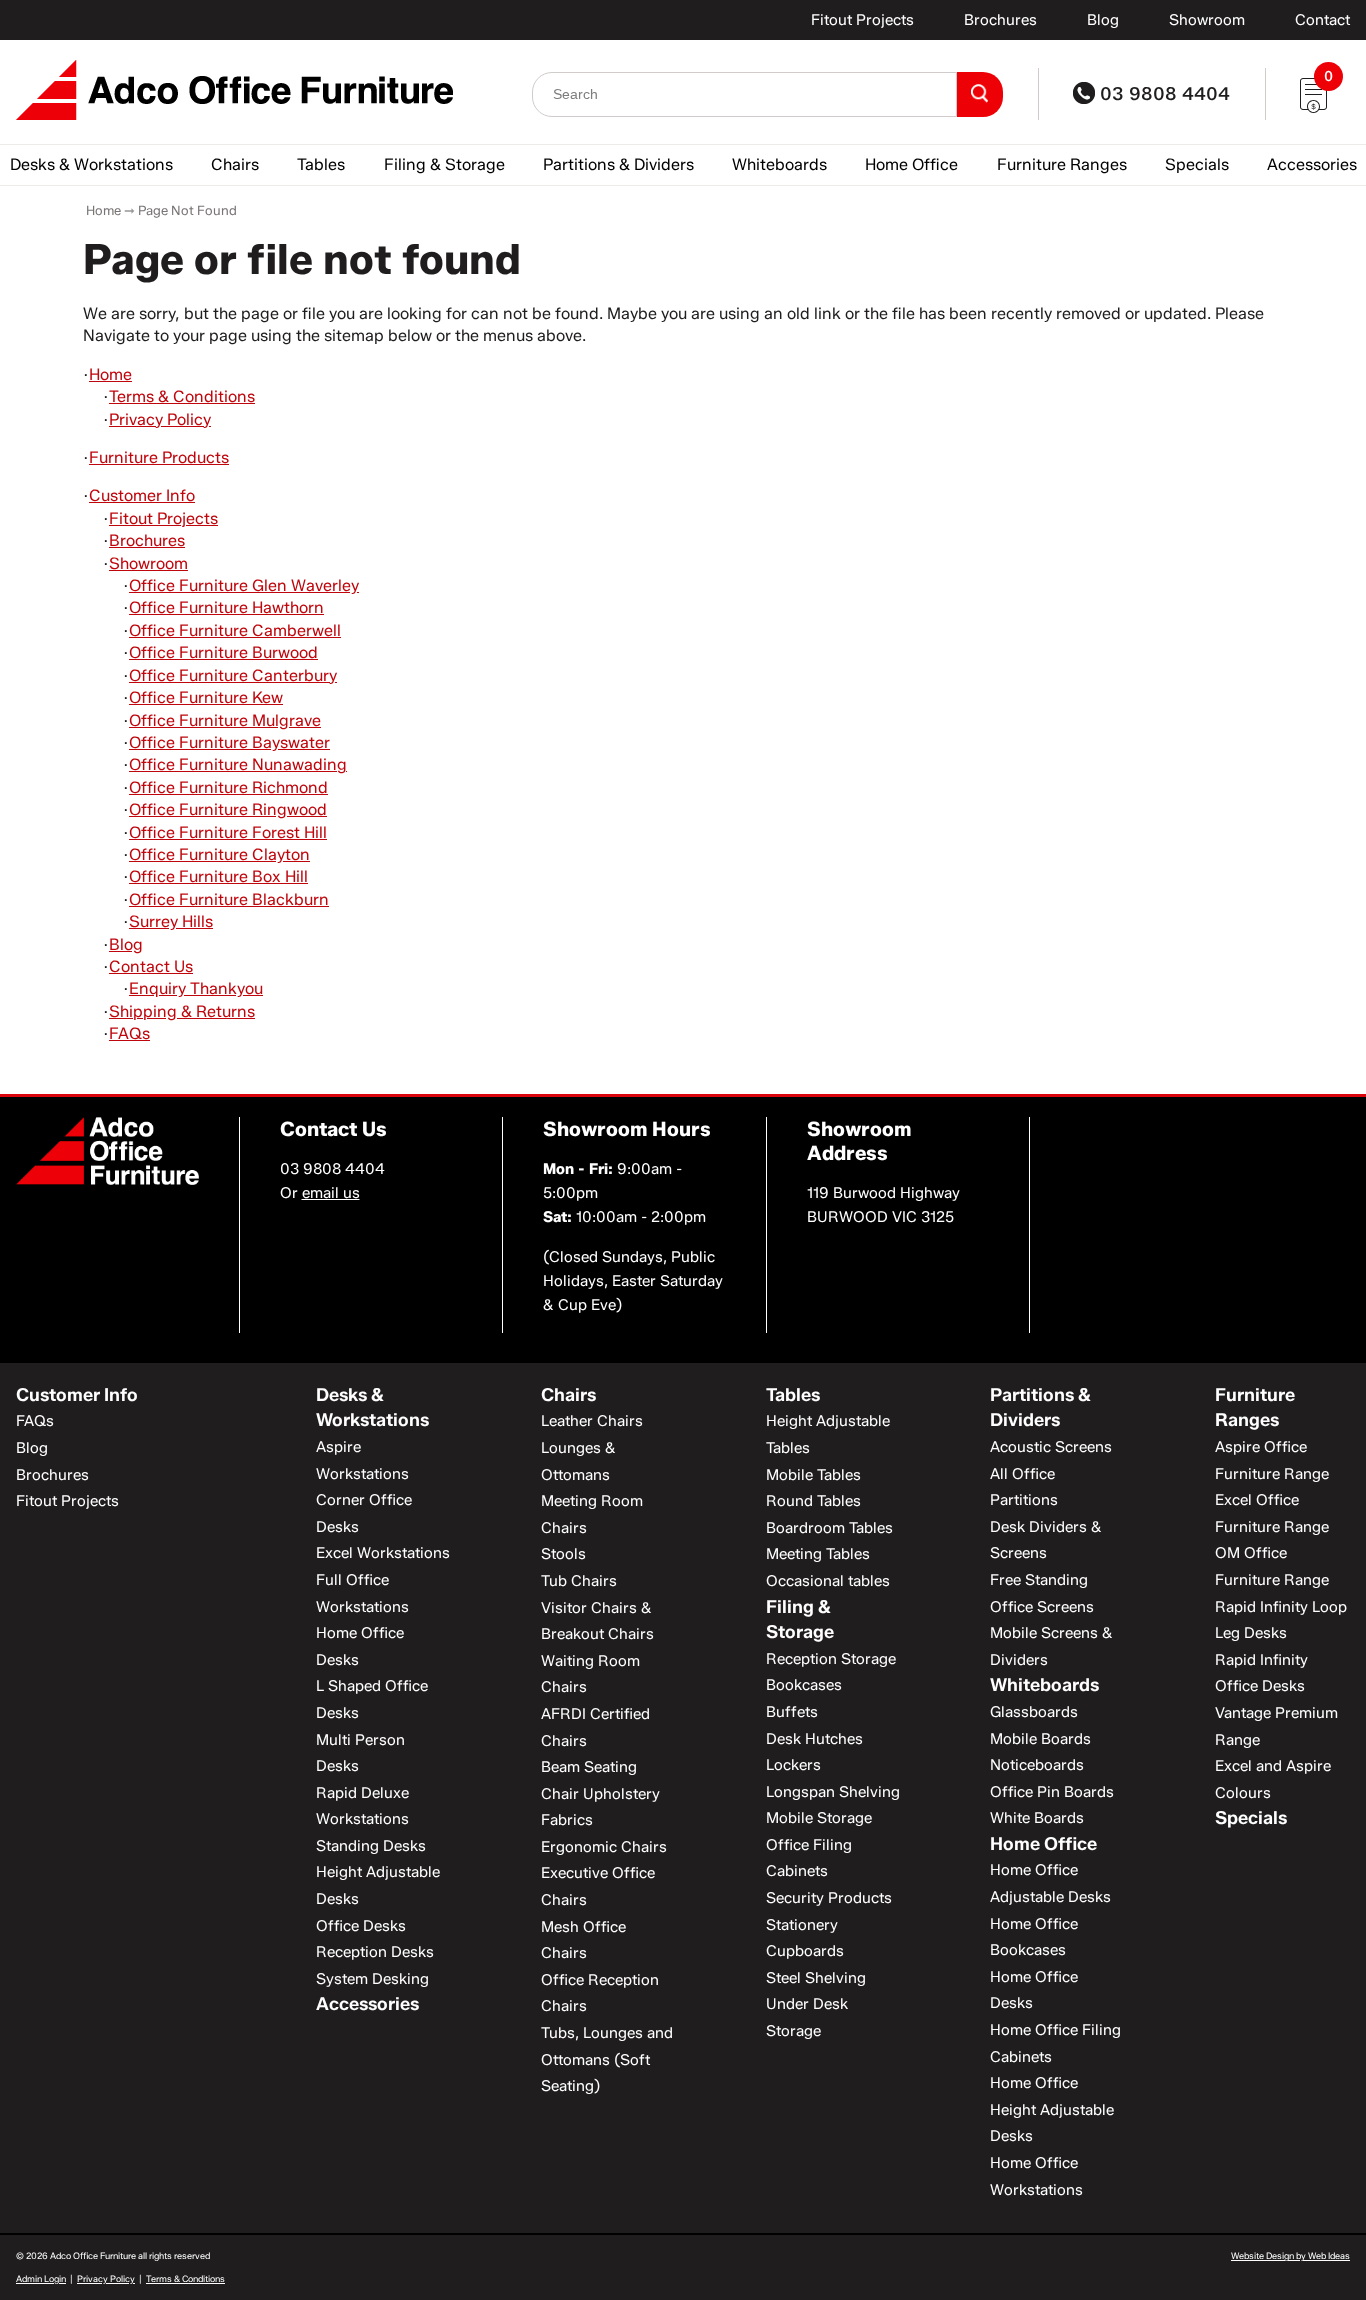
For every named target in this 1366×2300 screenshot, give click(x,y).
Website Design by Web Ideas (1290, 2255)
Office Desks (361, 1926)
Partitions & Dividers (618, 164)
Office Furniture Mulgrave (225, 720)
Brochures (1000, 20)
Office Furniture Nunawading (238, 764)
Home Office (911, 164)
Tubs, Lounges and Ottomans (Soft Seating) (607, 2059)
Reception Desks (375, 1952)
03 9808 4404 (1162, 94)
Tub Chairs (579, 1581)
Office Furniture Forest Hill (228, 832)
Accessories (1312, 164)
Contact (1322, 20)
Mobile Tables (813, 1475)
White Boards (1037, 1818)
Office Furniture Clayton (219, 854)
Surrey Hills (171, 921)
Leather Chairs (592, 1421)
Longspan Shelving (833, 1792)
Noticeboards (1037, 1765)
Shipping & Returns (182, 1011)
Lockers (793, 1765)
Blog (1103, 20)
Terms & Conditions (182, 396)
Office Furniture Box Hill (218, 876)
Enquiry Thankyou (196, 988)
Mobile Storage (819, 1818)
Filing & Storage (444, 164)
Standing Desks (371, 1846)
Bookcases (804, 1685)
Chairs (235, 164)
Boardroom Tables (829, 1528)
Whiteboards (779, 164)
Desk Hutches (814, 1739)
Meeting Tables (818, 1554)
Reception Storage (831, 1659)
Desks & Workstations (91, 164)
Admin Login (41, 2278)
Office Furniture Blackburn (229, 899)
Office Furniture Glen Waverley (244, 585)
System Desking (372, 1979)
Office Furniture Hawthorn (226, 607)
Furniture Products (159, 457)
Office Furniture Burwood (223, 652)
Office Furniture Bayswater (229, 742)
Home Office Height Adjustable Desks (1052, 2109)
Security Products (829, 1898)
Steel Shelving (816, 1978)
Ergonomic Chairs (604, 1847)
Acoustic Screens (1051, 1447)
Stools (563, 1554)
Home (103, 210)
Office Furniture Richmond (228, 787)
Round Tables (813, 1501)
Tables (321, 164)
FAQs (129, 1033)
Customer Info (142, 495)
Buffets (792, 1712)
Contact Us (151, 966)
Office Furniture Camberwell (235, 630)
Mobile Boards (1040, 1739)
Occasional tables (828, 1581)
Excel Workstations (383, 1553)
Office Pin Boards (1052, 1792)
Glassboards (1034, 1712)
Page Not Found (187, 210)
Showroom (1207, 20)
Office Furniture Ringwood (228, 809)
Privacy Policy (160, 419)
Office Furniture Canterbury (233, 675)
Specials (1197, 164)
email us (331, 1193)
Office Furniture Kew (206, 697)
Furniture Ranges (1062, 164)
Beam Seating (589, 1767)
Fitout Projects (862, 20)
